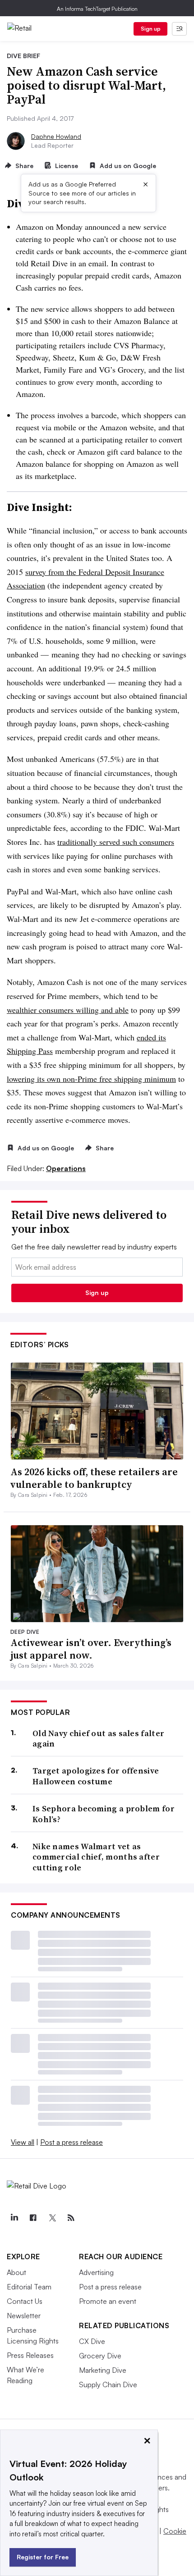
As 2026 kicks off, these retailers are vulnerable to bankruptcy (94, 1478)
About (16, 2272)
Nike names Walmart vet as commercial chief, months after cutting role (96, 1857)
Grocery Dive (100, 2356)
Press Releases (30, 2355)
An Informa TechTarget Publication (97, 9)
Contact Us (25, 2301)
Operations (66, 1168)
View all (23, 2142)
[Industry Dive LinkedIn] (14, 2218)
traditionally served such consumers (116, 842)
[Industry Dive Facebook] (33, 2218)
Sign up (151, 29)
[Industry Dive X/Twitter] (52, 2218)
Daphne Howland (56, 136)
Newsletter (24, 2316)
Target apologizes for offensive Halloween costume (96, 1776)
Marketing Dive (103, 2370)
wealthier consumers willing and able (68, 1010)
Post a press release (72, 2142)
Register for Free (43, 2557)
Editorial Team (29, 2287)
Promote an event (108, 2301)
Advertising (96, 2272)
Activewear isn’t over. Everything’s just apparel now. (91, 1649)
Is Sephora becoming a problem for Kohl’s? (104, 1814)
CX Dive (92, 2341)
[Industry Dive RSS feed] (71, 2218)
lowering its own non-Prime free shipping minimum (91, 1079)
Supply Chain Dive (108, 2385)
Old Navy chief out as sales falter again (98, 1739)
